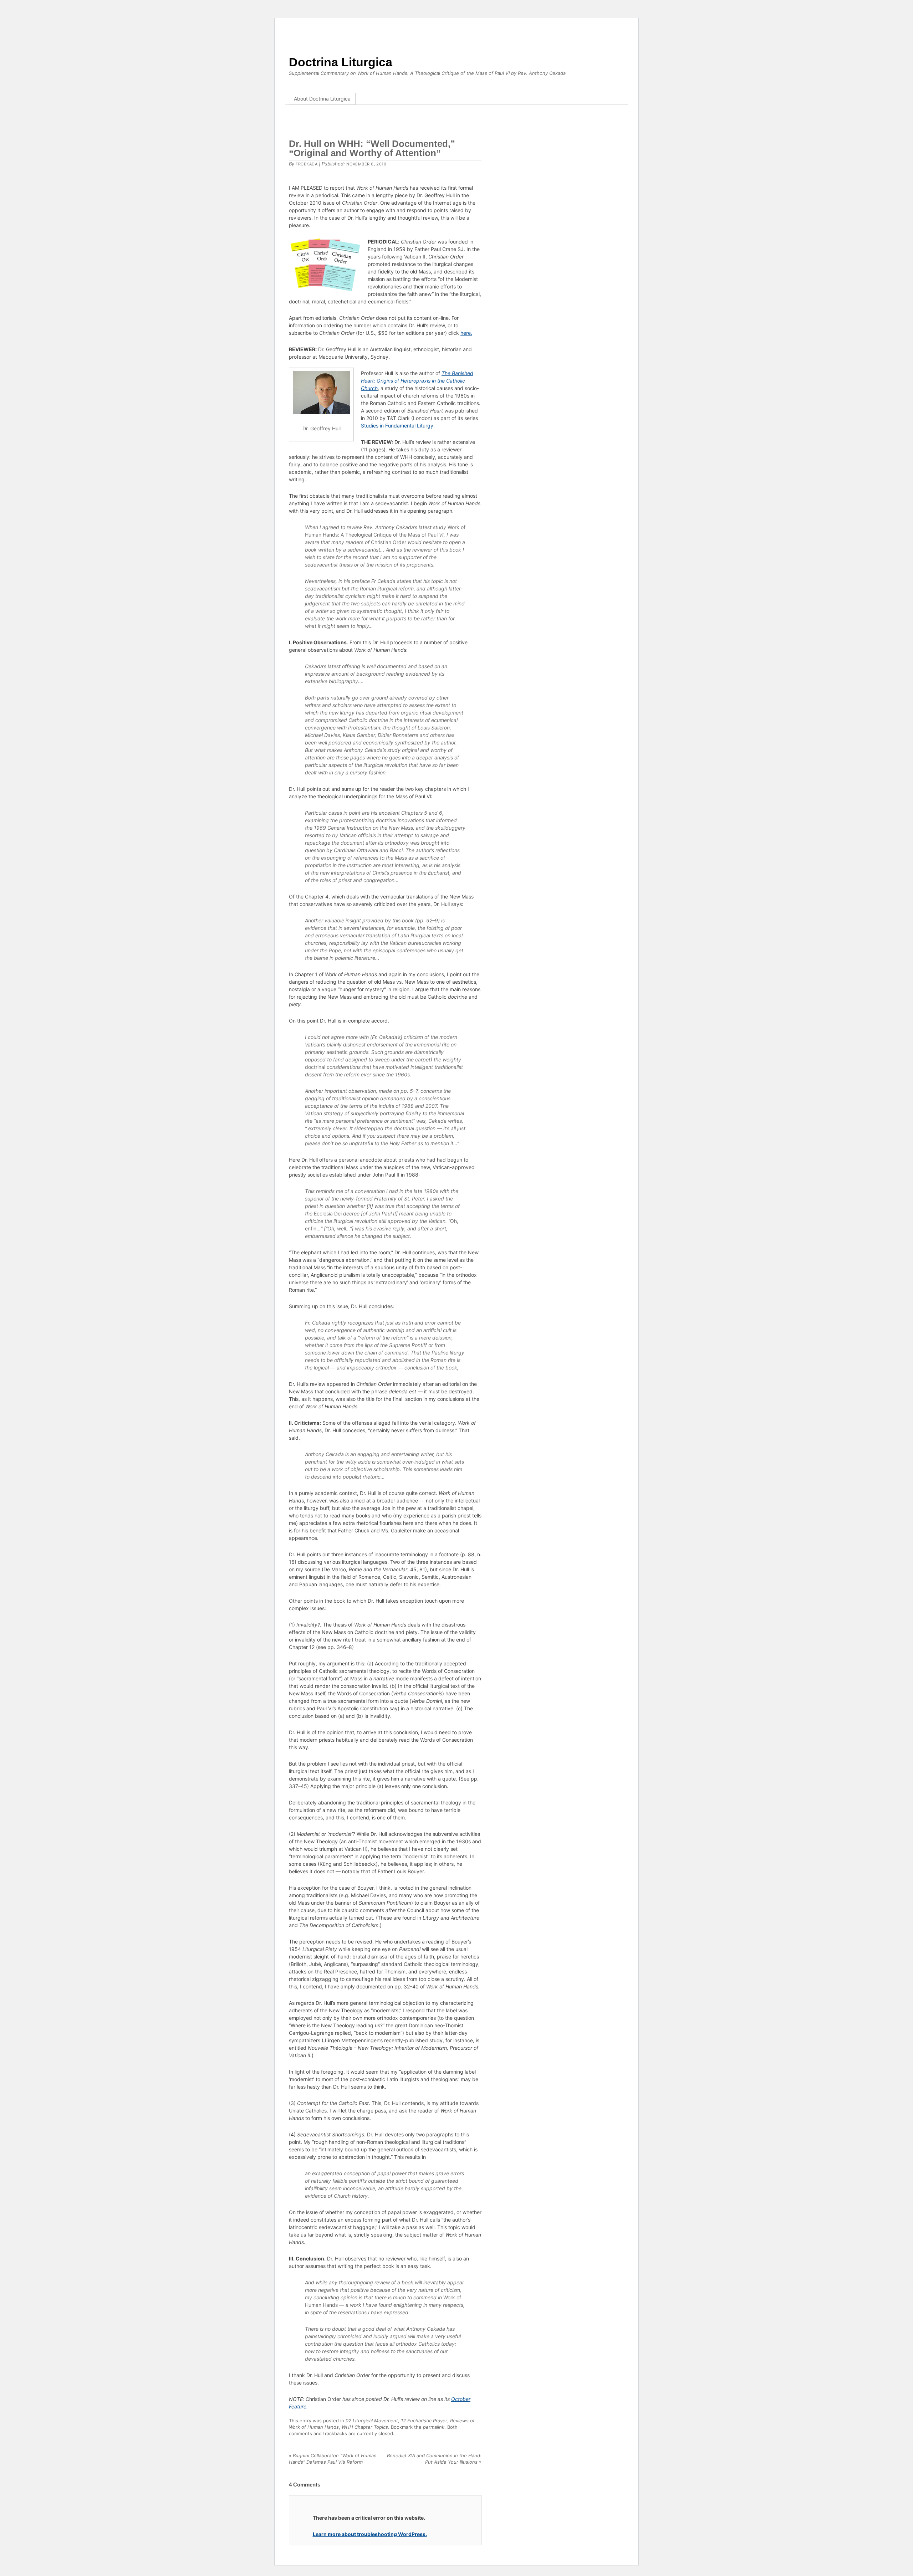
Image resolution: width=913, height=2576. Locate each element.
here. (466, 333)
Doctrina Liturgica (341, 62)
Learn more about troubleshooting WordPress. (370, 2534)
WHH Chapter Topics (365, 2427)
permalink (434, 2427)
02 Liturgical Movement (372, 2421)
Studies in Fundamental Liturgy (397, 426)
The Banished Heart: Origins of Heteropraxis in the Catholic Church (417, 381)
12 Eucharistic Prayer (424, 2421)
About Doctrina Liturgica (322, 99)
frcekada (307, 164)
